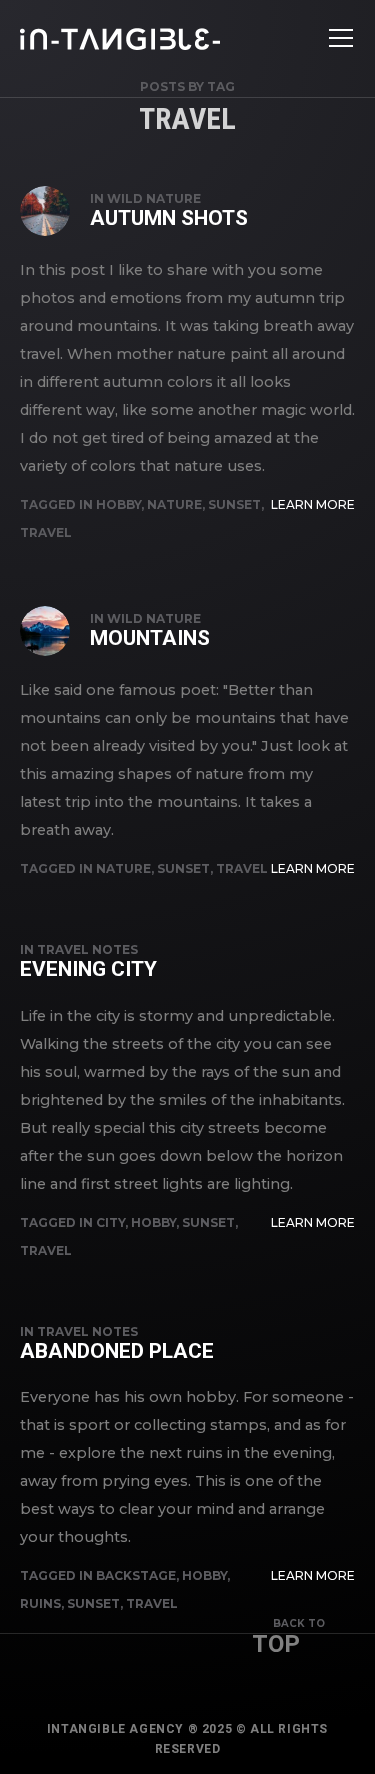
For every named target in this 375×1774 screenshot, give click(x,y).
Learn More (313, 504)
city (110, 1222)
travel (46, 532)
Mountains (150, 638)
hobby (118, 504)
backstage (136, 1575)
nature (174, 504)
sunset (234, 504)
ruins (40, 1603)
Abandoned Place (117, 1351)
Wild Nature (154, 198)
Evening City (88, 969)
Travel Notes (87, 949)
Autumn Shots (169, 218)
